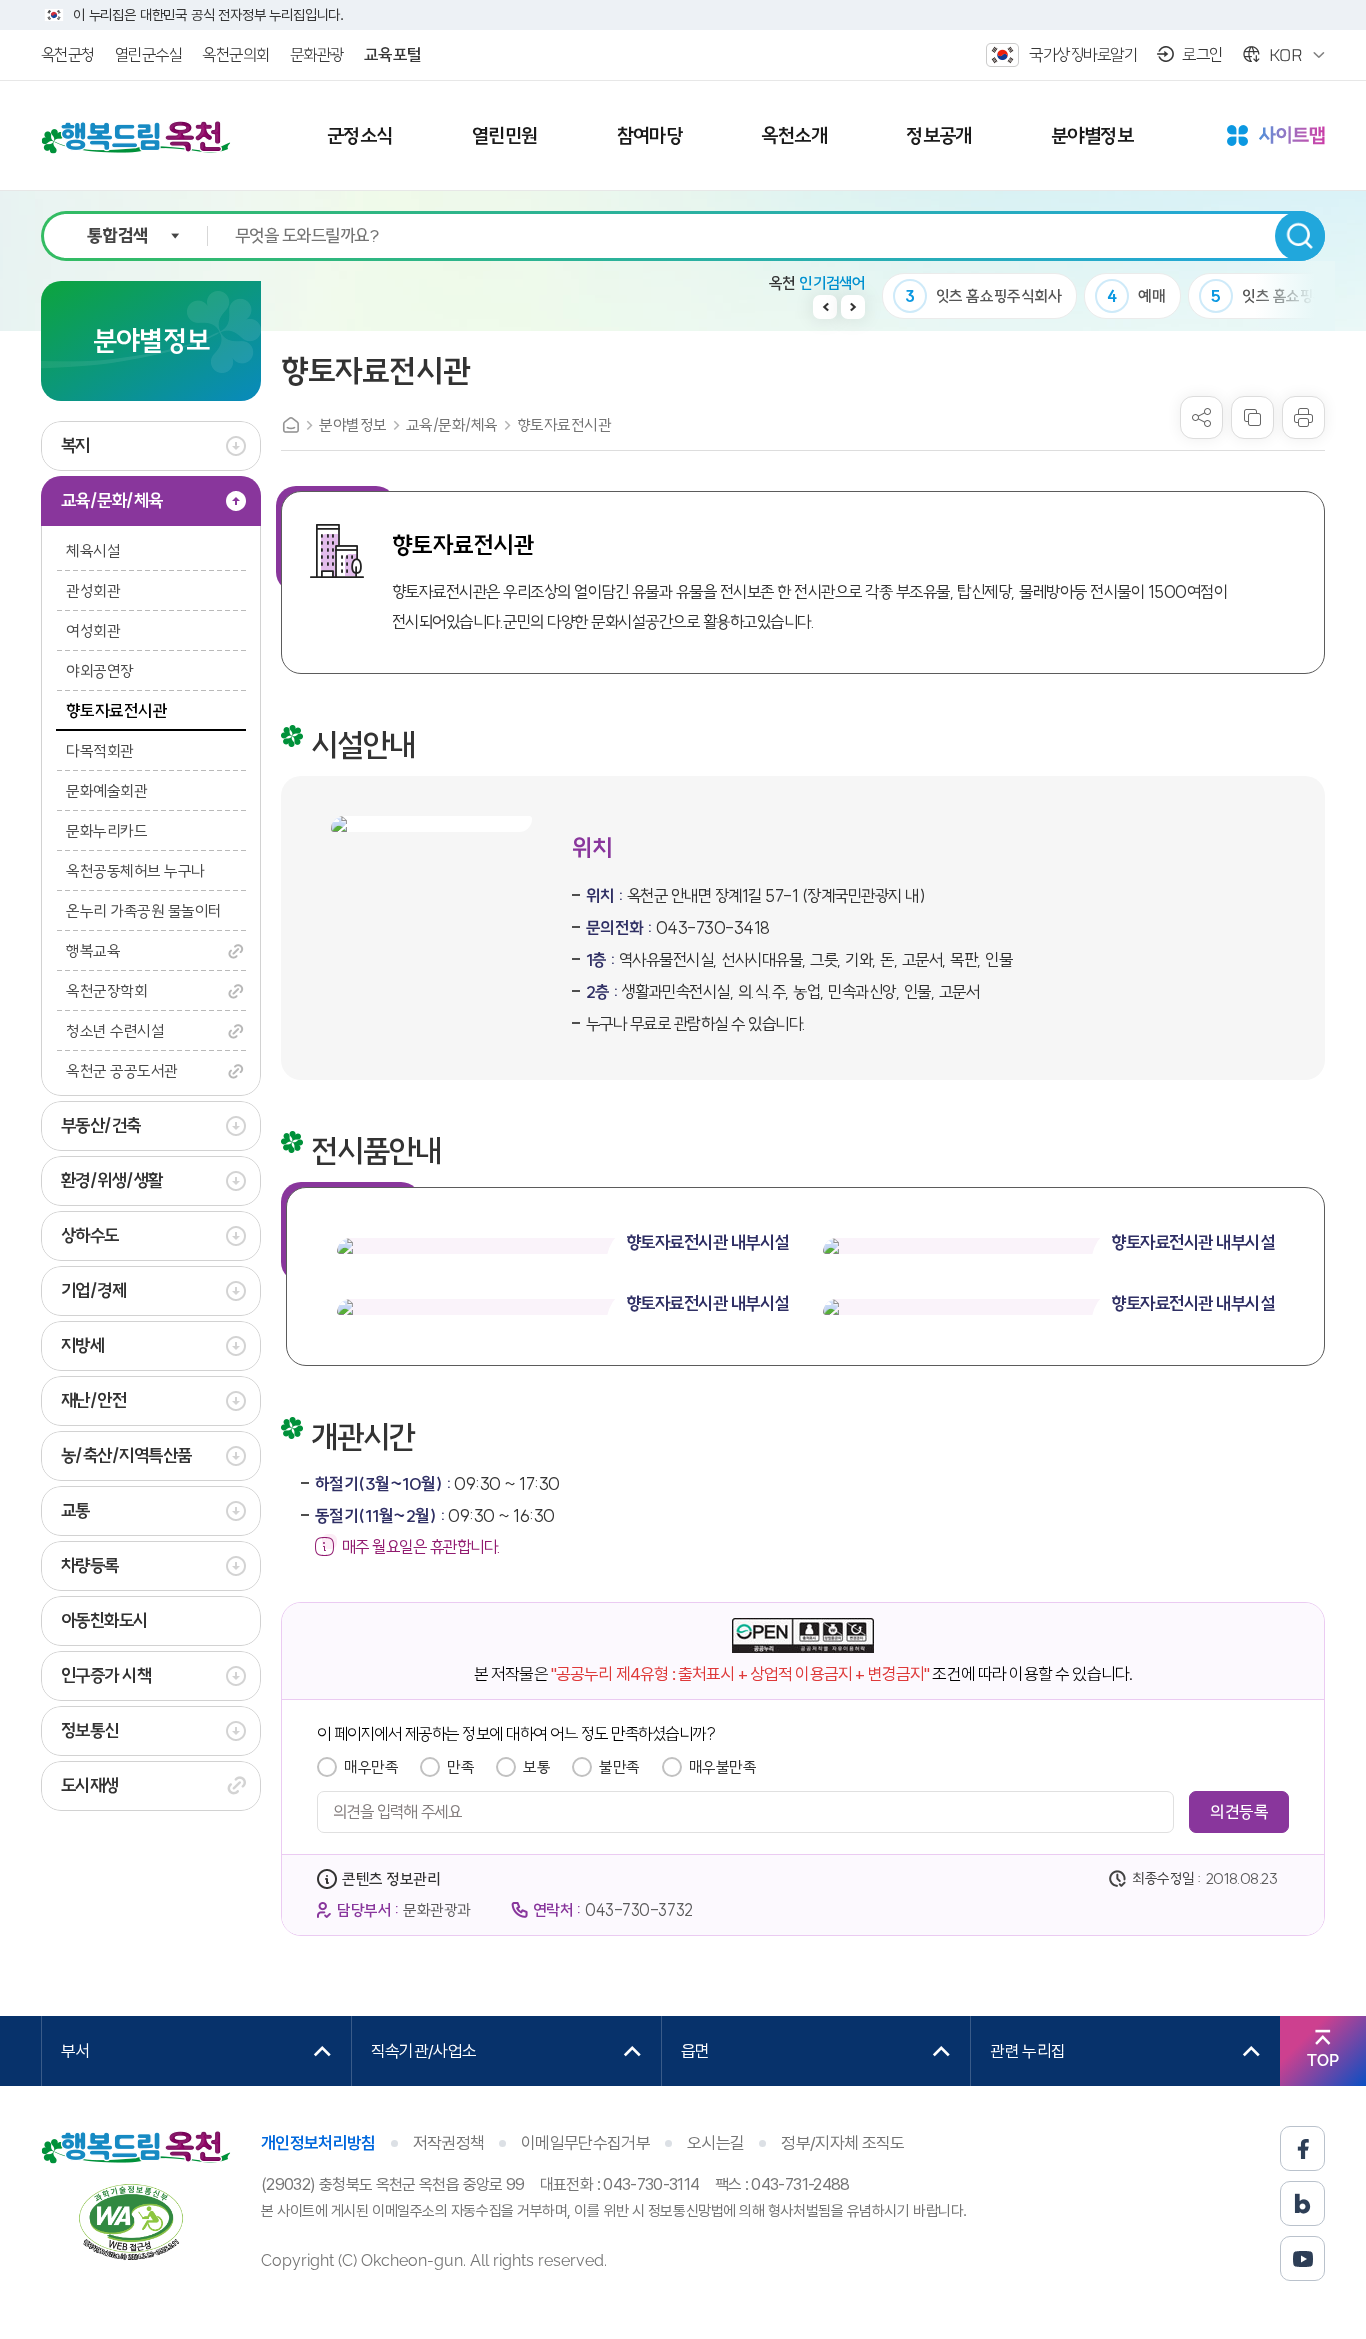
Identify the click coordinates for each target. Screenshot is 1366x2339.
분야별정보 (353, 425)
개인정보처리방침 (318, 2143)
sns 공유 (1201, 417)
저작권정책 (449, 2143)
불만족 (619, 1767)
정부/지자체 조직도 (842, 2143)
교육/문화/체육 (452, 425)
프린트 (1303, 417)
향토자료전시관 (564, 425)
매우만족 (371, 1767)
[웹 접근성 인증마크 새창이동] (131, 2221)
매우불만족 (723, 1767)
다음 (853, 307)
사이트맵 (1276, 137)
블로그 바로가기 (1302, 2203)
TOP (1323, 2060)
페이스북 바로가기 (1302, 2148)
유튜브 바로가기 (1302, 2258)
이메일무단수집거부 (585, 2143)
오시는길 (715, 2143)
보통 (536, 1767)
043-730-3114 (651, 2184)
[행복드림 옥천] (136, 137)
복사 (1252, 417)
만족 (460, 1767)
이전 (825, 307)
